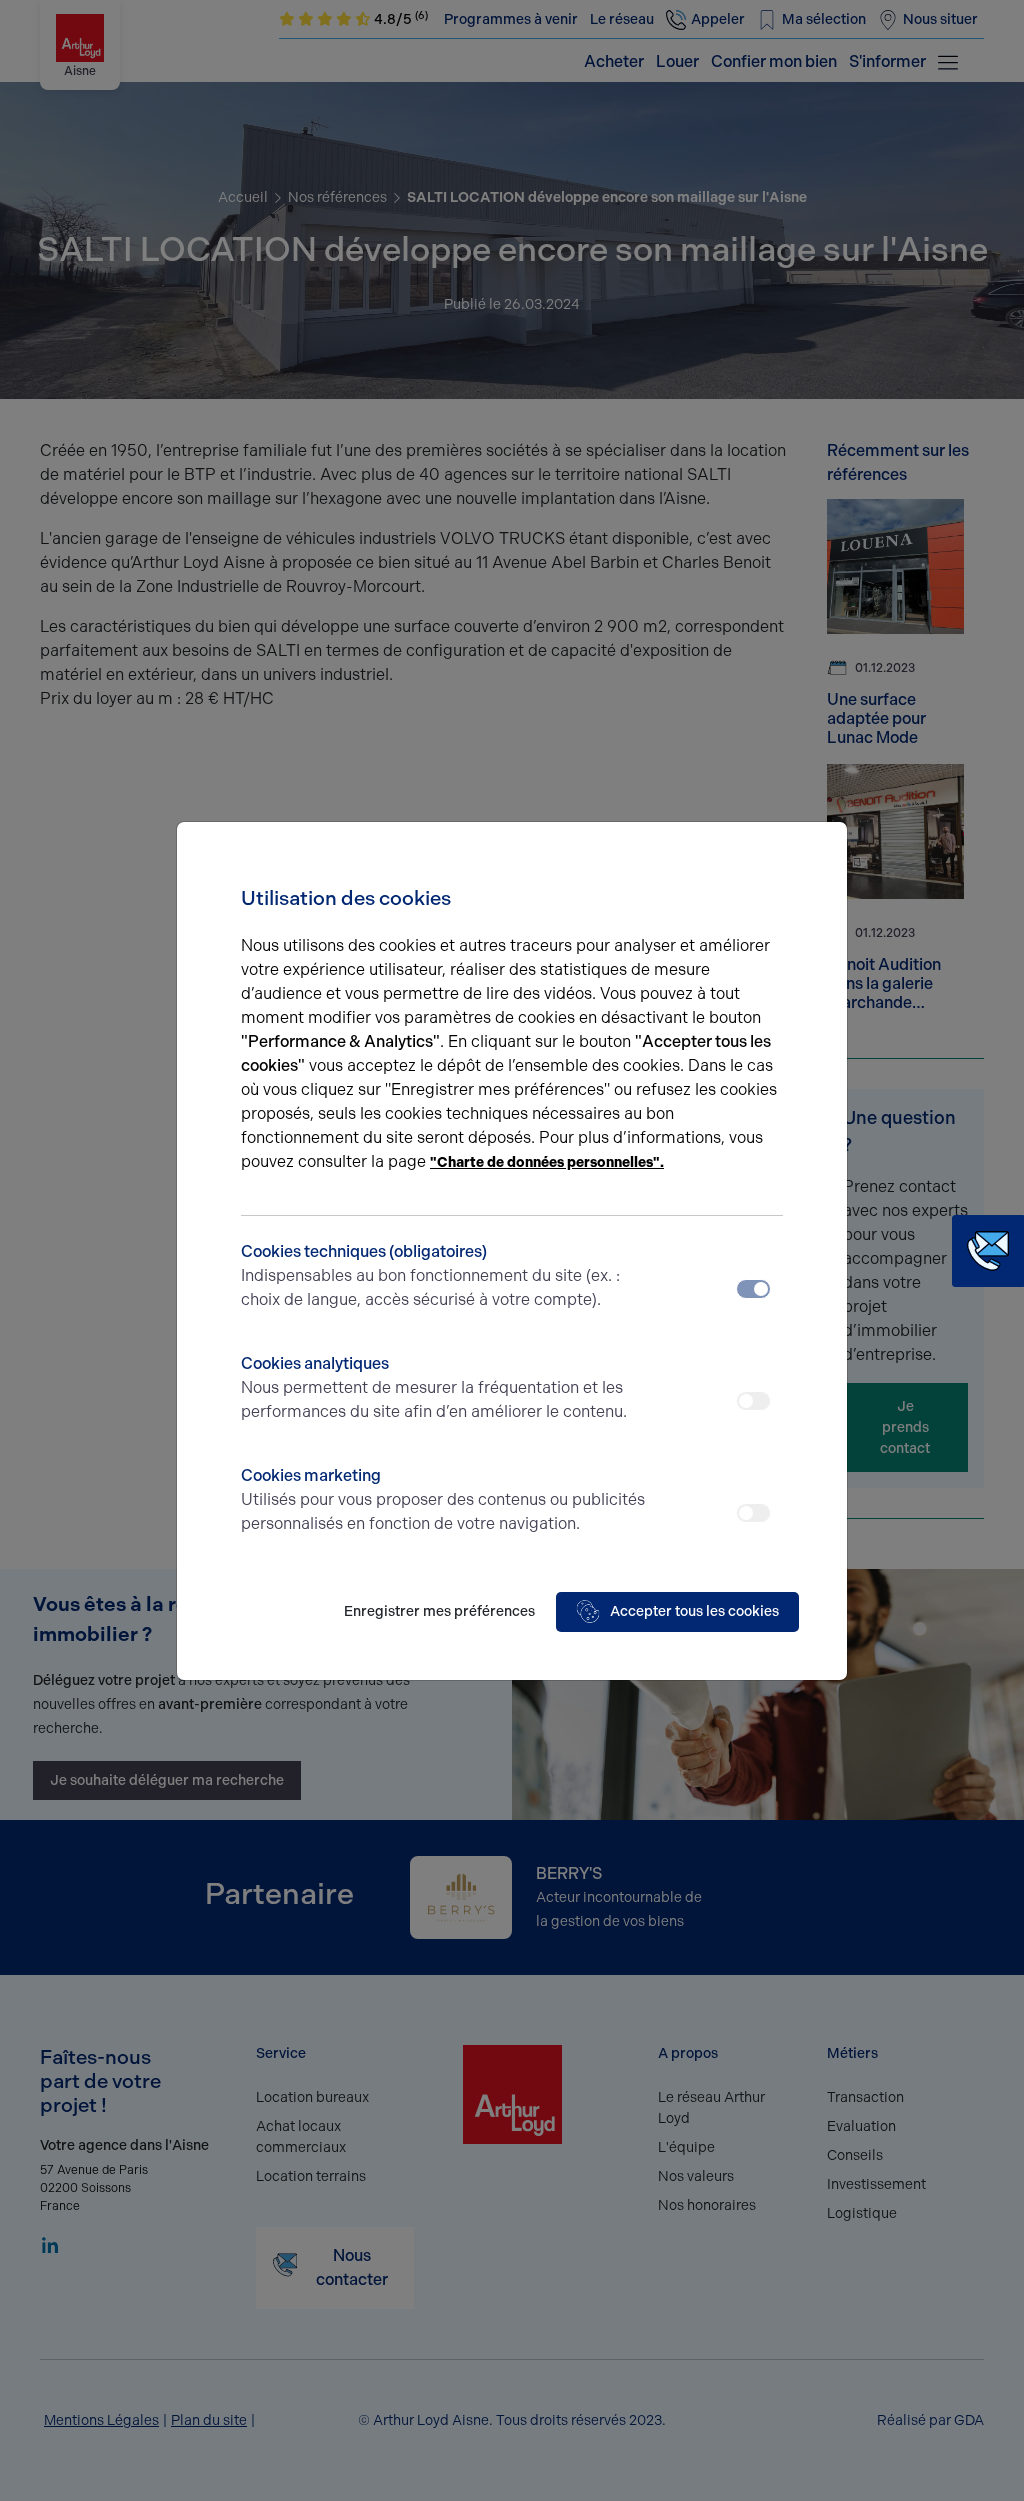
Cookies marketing (443, 1499)
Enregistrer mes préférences (439, 1611)
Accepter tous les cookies (694, 1611)
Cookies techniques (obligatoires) (430, 1275)
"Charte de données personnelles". (547, 1162)
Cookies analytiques (434, 1387)
